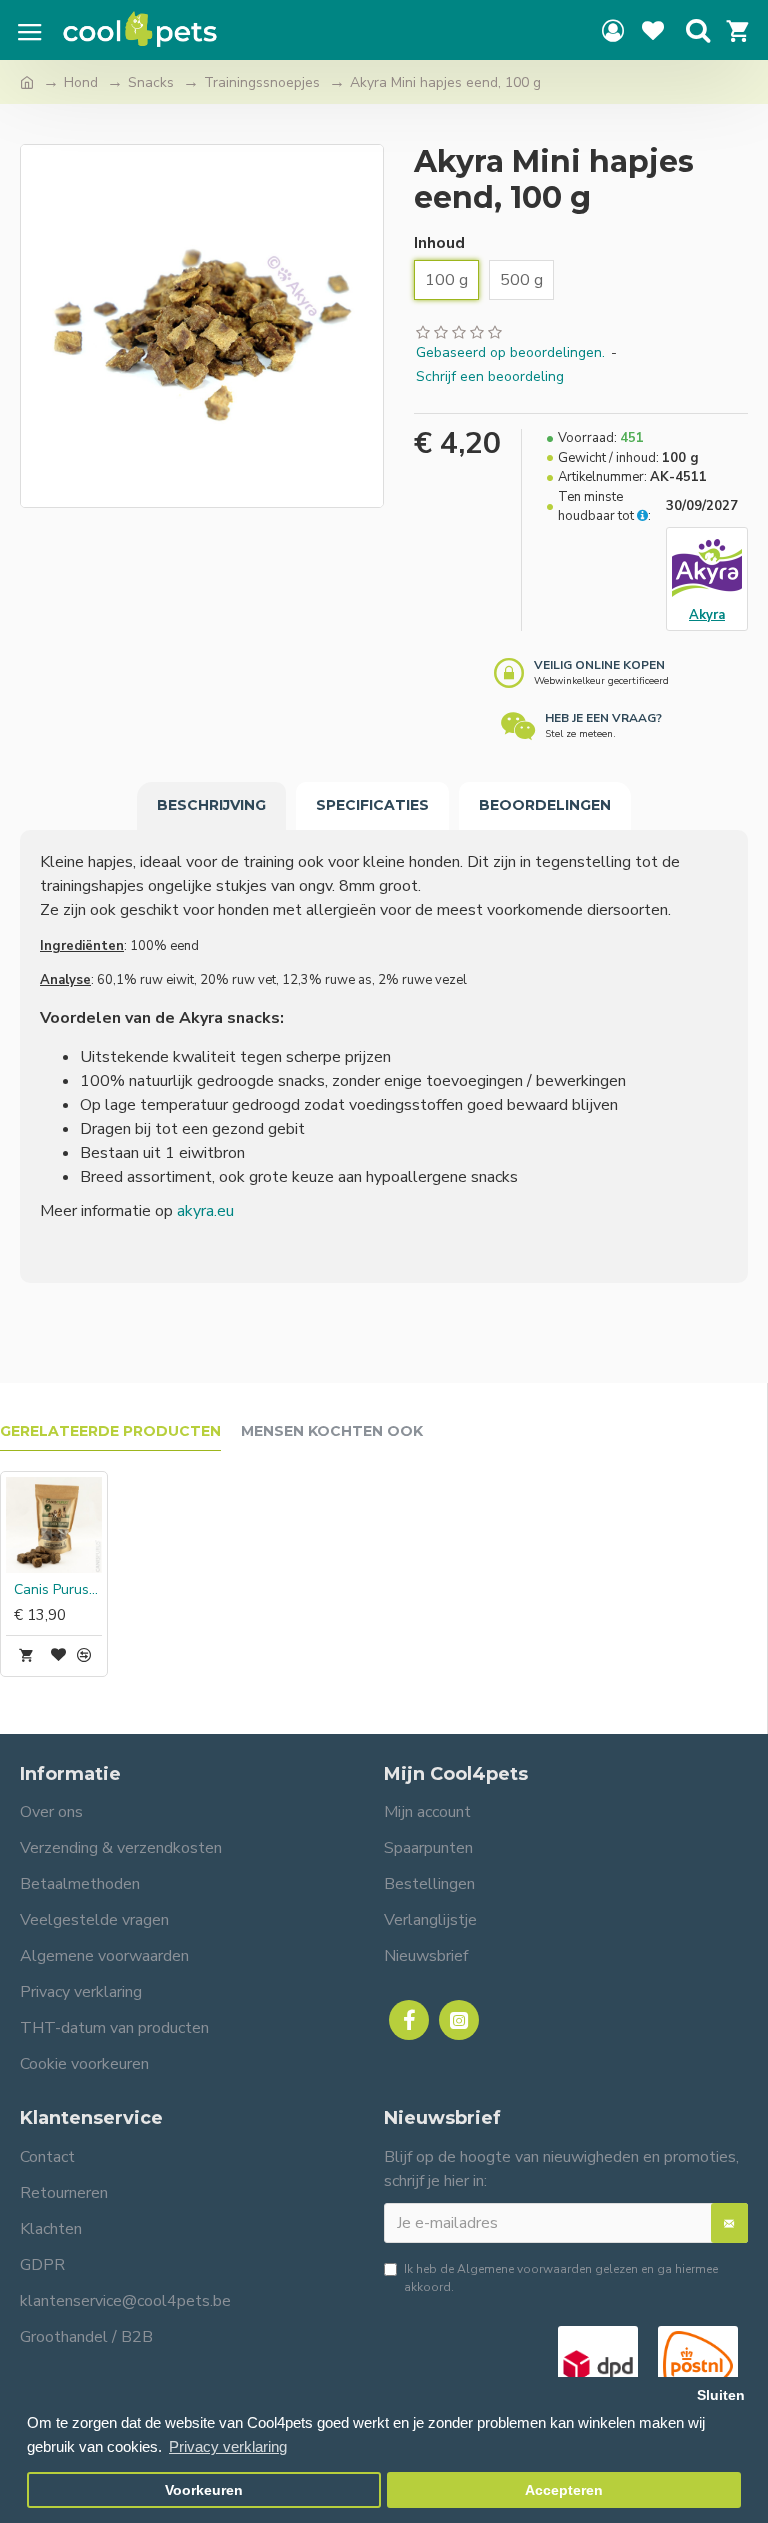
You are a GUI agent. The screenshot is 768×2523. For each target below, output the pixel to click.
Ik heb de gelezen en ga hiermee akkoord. (561, 2278)
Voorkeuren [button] (204, 2490)
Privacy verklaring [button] (228, 2446)
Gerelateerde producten (110, 1431)
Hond (81, 82)
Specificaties (372, 805)
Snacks (151, 82)
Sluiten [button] (721, 2395)
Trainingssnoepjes (262, 82)
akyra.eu (205, 1211)
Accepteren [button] (564, 2490)
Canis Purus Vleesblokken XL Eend (58, 1590)
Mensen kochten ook (332, 1431)
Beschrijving (211, 805)
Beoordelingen (545, 805)
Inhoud (439, 243)
